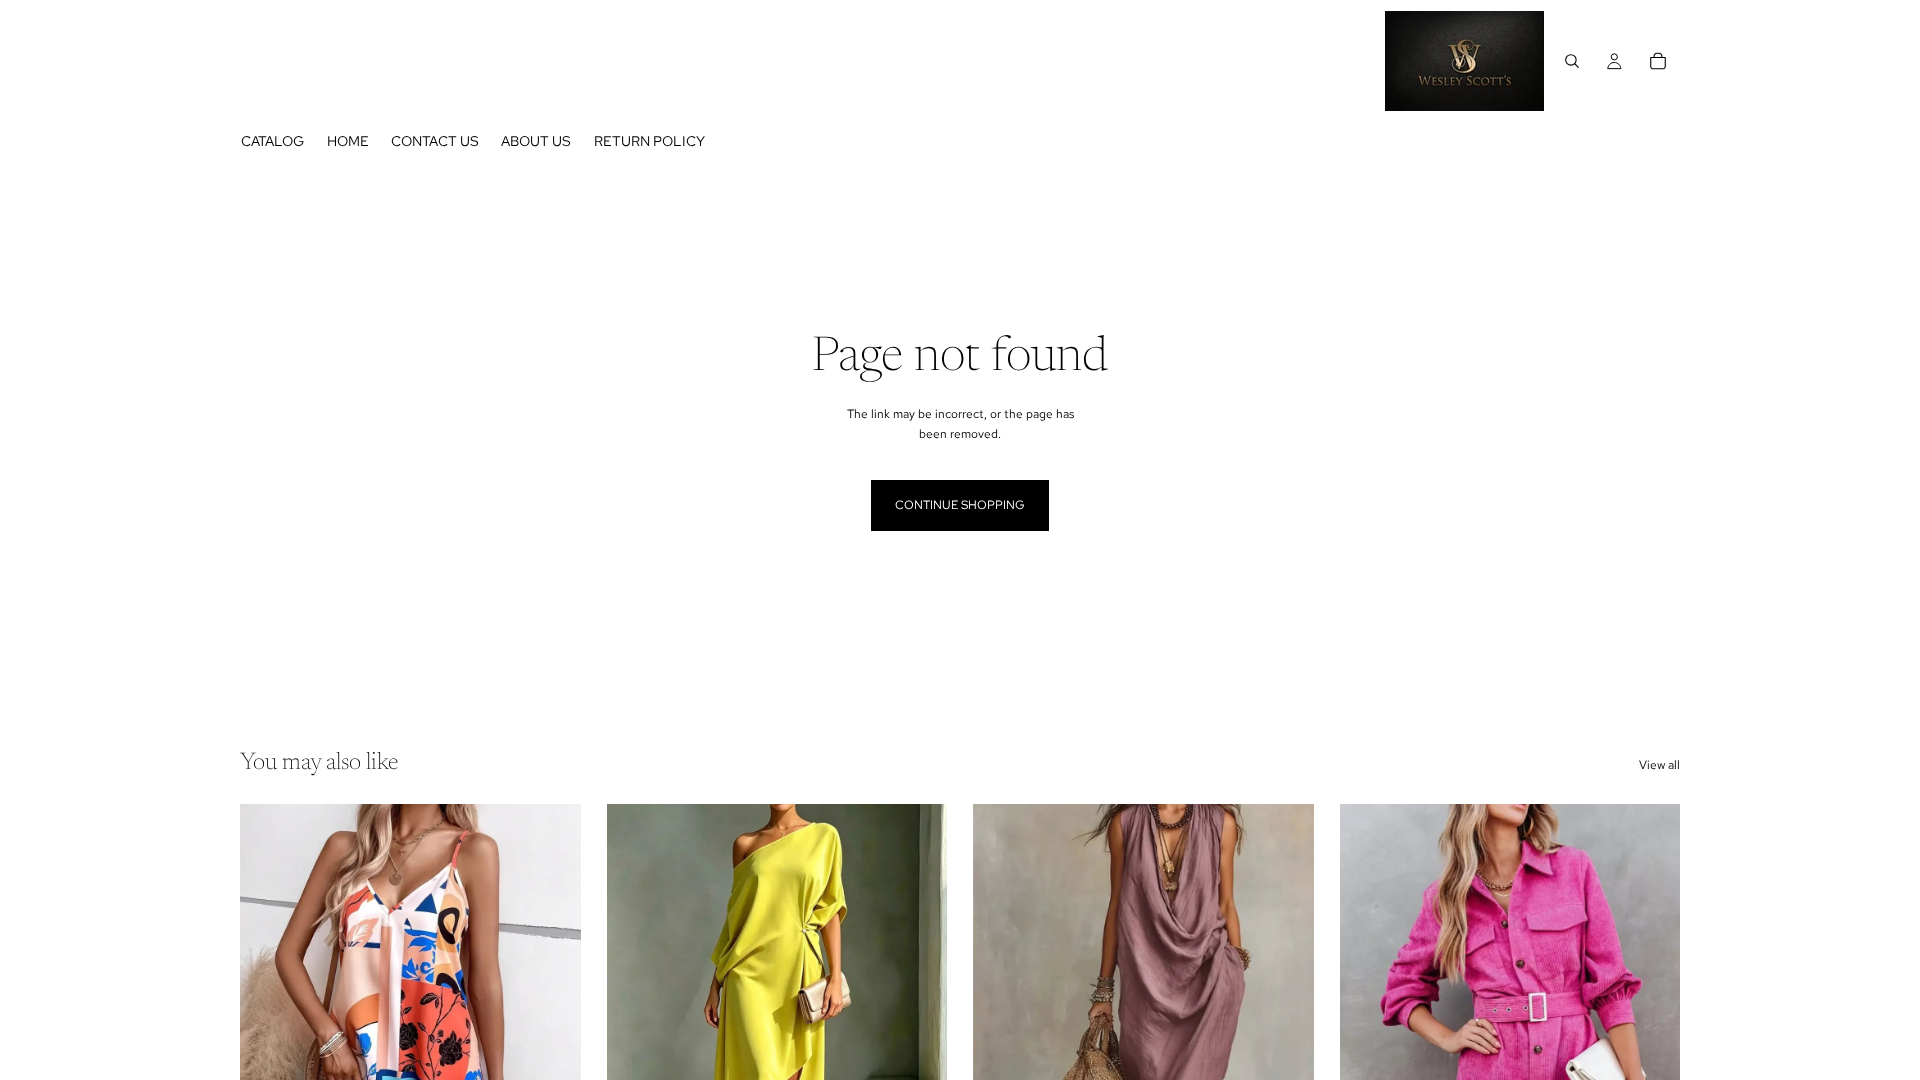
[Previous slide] (270, 1017)
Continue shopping (960, 505)
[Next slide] (551, 1017)
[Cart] (1658, 61)
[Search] (1572, 61)
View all (1659, 765)
